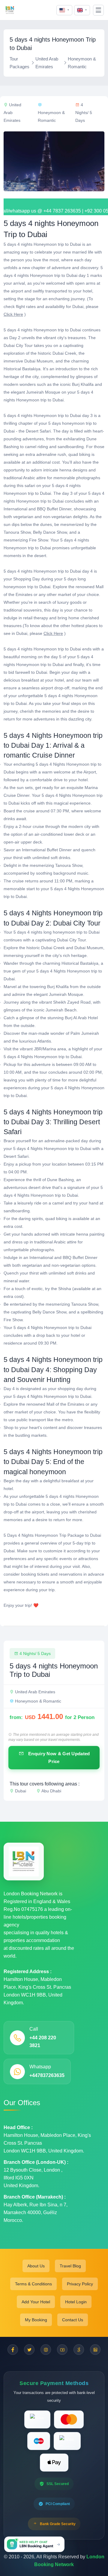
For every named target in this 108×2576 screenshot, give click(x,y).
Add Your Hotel (36, 2302)
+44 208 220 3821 (43, 2042)
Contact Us (73, 2320)
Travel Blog (70, 2266)
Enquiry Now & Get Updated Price (58, 1757)
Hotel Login (76, 2302)
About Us (36, 2266)
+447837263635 (47, 2075)
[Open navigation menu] (98, 10)
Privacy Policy (80, 2284)
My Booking (36, 2320)
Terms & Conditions (33, 2284)
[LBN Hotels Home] (10, 10)
